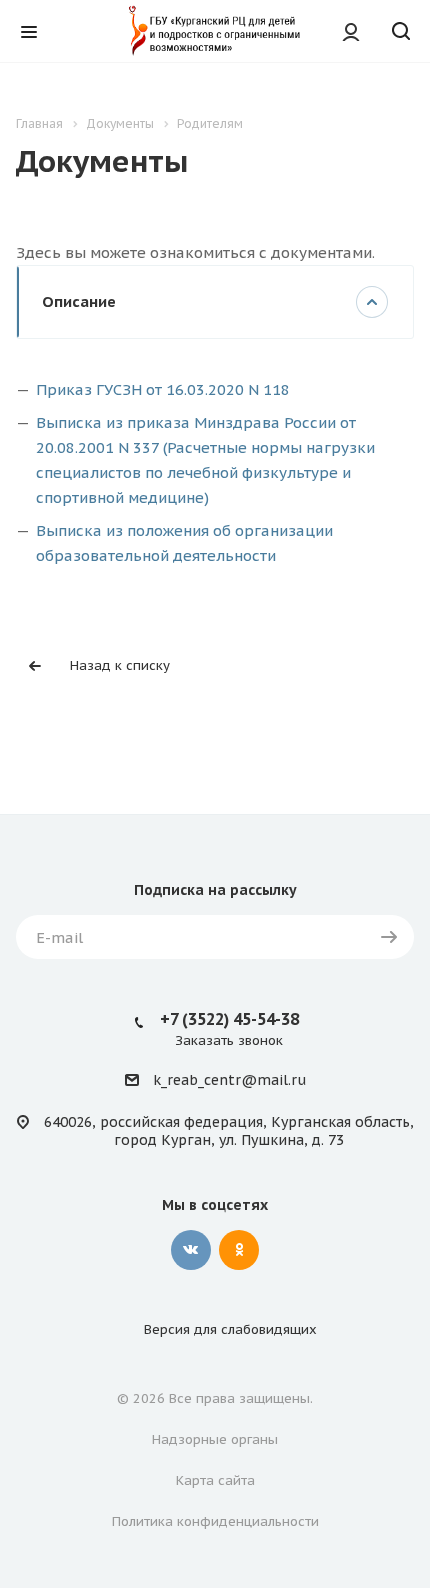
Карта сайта (215, 1480)
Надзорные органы (215, 1439)
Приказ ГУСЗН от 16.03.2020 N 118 (163, 389)
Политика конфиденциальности (215, 1521)
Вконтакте (191, 1250)
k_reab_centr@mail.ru (229, 1081)
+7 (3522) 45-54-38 (229, 1019)
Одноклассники (239, 1250)
